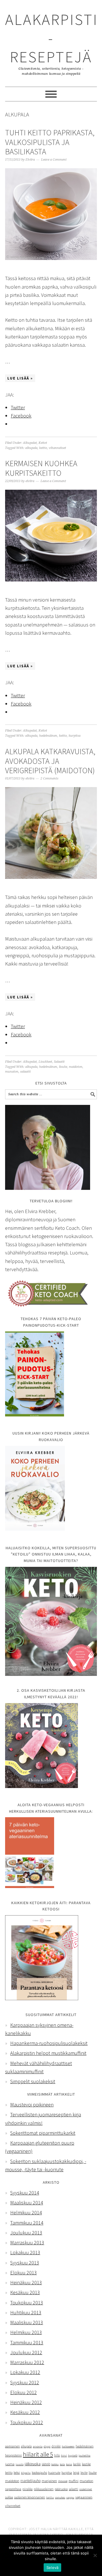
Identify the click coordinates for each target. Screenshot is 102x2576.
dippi (47, 2446)
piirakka (27, 2489)
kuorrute (54, 2472)
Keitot (43, 443)
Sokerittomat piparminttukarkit (43, 2133)
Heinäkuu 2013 (26, 2282)
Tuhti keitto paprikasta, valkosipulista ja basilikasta (50, 142)
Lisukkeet (45, 1062)
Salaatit (59, 1062)
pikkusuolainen (44, 2489)
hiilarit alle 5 (38, 2454)
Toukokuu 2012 (27, 2422)
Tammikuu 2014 (27, 2223)
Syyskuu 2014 (25, 2193)
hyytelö (73, 2455)
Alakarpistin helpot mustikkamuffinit (48, 2053)
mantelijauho (30, 2481)
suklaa (9, 2497)
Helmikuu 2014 (26, 2212)
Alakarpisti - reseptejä (52, 38)
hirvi (64, 2455)
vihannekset (57, 448)
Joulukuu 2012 (26, 2352)
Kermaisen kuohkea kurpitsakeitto (41, 468)
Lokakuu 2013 (25, 2252)
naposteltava (13, 2489)
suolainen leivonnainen (30, 2497)
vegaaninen (84, 2497)
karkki (77, 2464)
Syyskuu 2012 (25, 2382)
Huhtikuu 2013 (26, 2312)
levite (84, 2473)
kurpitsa (75, 736)
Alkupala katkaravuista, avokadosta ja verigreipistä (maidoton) (50, 761)
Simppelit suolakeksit (33, 2081)
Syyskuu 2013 (25, 2263)
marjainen (49, 2481)
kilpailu (26, 2473)
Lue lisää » (20, 378)
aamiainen (12, 2446)
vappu (70, 2497)
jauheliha (84, 2455)
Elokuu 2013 (24, 2273)
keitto (43, 448)
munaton (12, 1072)
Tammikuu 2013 (27, 2342)
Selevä (53, 2568)
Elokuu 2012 (24, 2392)
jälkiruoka (33, 2464)
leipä (76, 2473)
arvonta (38, 2446)
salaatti (25, 1072)
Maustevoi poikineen (32, 2105)
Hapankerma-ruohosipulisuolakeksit (49, 2043)
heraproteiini (13, 2455)
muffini (74, 2481)
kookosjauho (39, 2473)
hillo (57, 2455)
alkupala (31, 448)
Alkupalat (30, 443)
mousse (63, 2481)
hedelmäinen (48, 736)
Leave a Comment (54, 160)
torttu (50, 2497)
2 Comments (49, 778)
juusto (20, 2464)
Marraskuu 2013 (27, 2242)
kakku (55, 2464)
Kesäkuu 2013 (25, 2292)
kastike (86, 2464)
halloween (68, 2446)
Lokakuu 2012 (25, 2372)
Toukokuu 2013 (27, 2303)
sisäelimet (86, 2489)
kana (69, 2464)
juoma (10, 2464)
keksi (17, 2473)
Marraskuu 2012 (27, 2362)
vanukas (60, 2497)
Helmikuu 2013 (26, 2332)
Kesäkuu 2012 (25, 2412)
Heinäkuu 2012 (26, 2402)
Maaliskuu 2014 (27, 2203)
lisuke (63, 1067)
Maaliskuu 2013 (27, 2322)
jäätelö (46, 2464)
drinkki (56, 2446)
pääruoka (61, 2489)
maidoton (76, 1067)
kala (62, 2464)
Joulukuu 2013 (26, 2233)
